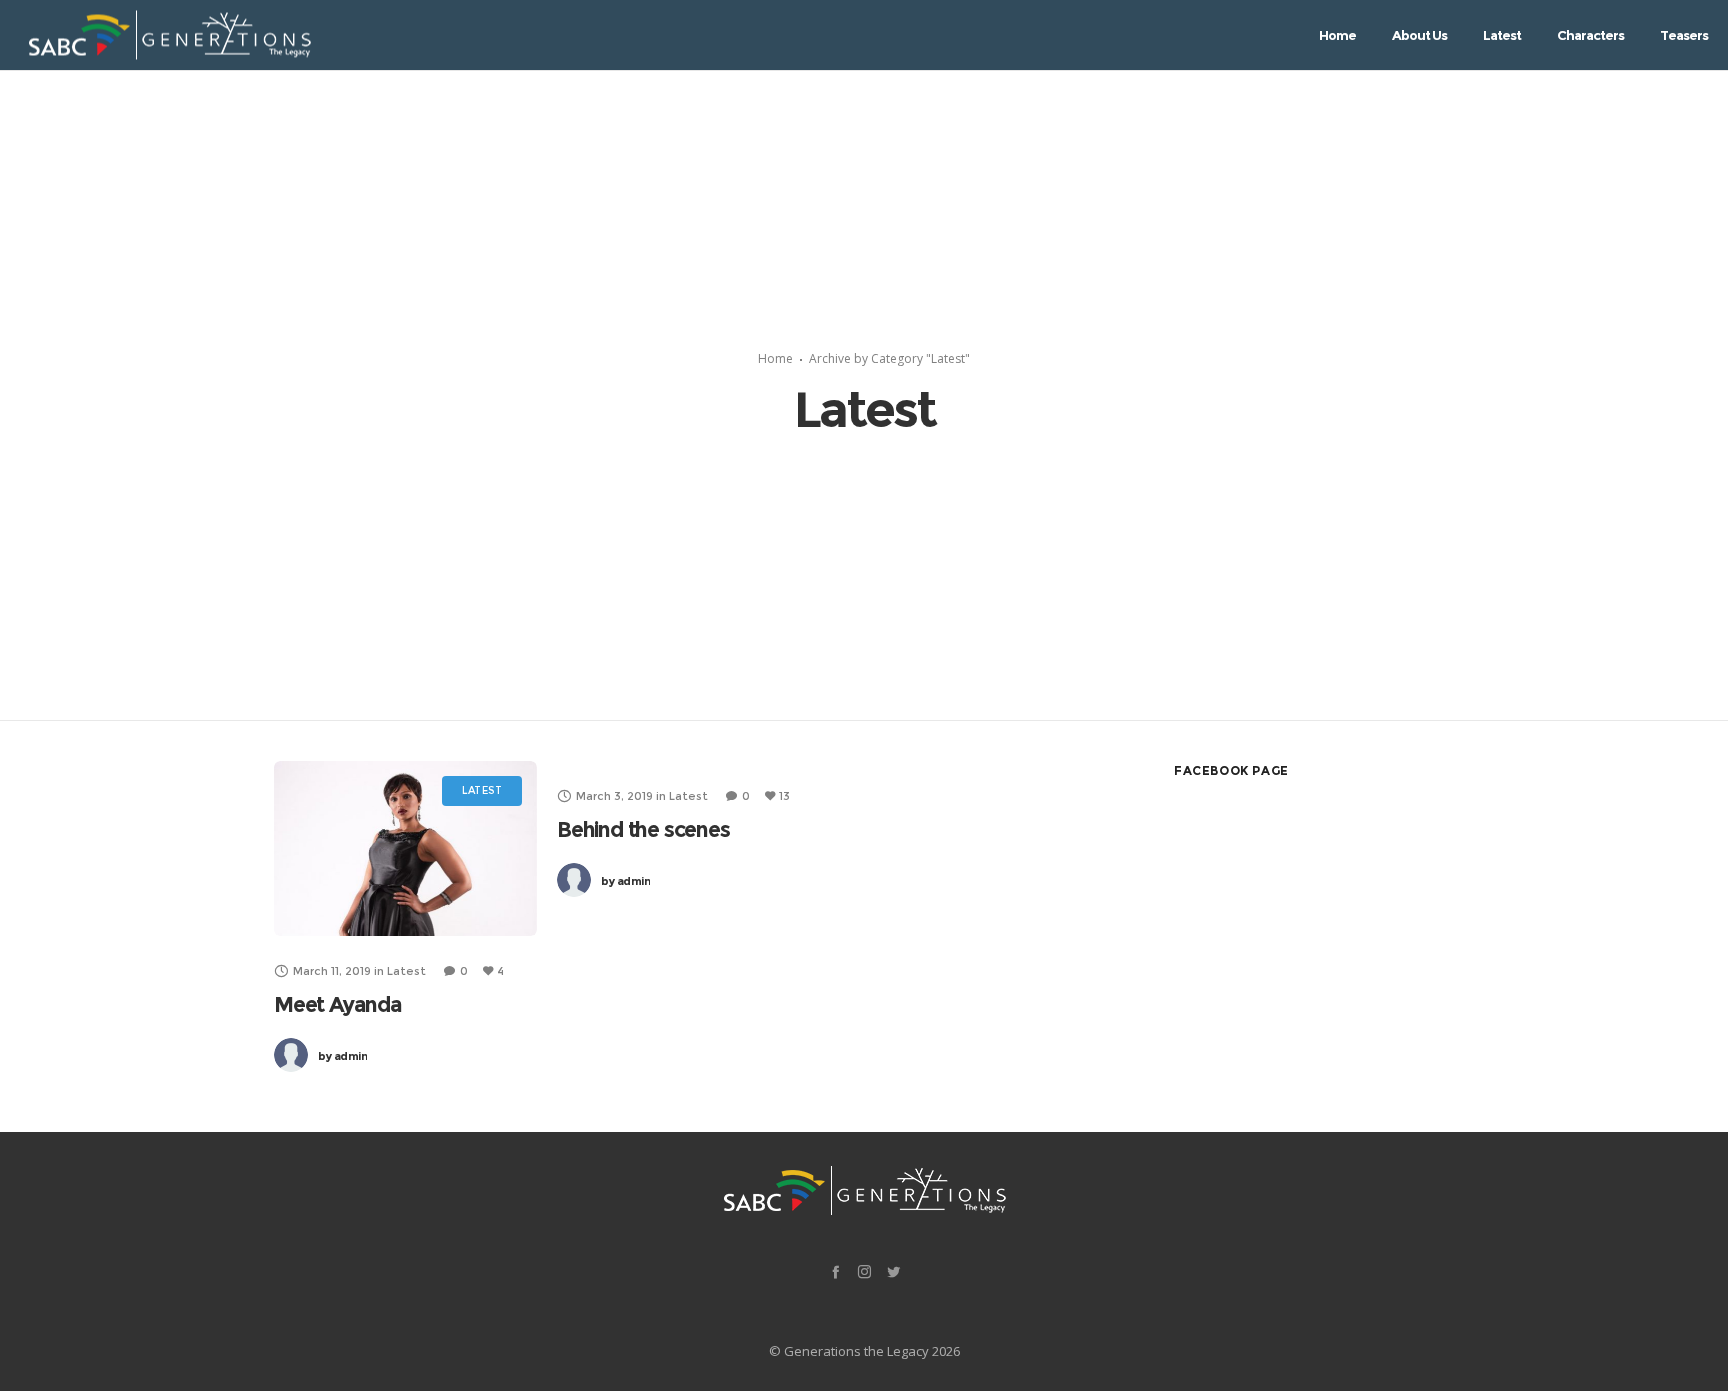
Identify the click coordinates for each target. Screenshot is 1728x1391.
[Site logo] (169, 35)
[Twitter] (893, 1271)
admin (342, 1056)
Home (775, 358)
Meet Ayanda (338, 1004)
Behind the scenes (643, 829)
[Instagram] (864, 1271)
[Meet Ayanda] (405, 848)
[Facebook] (835, 1271)
